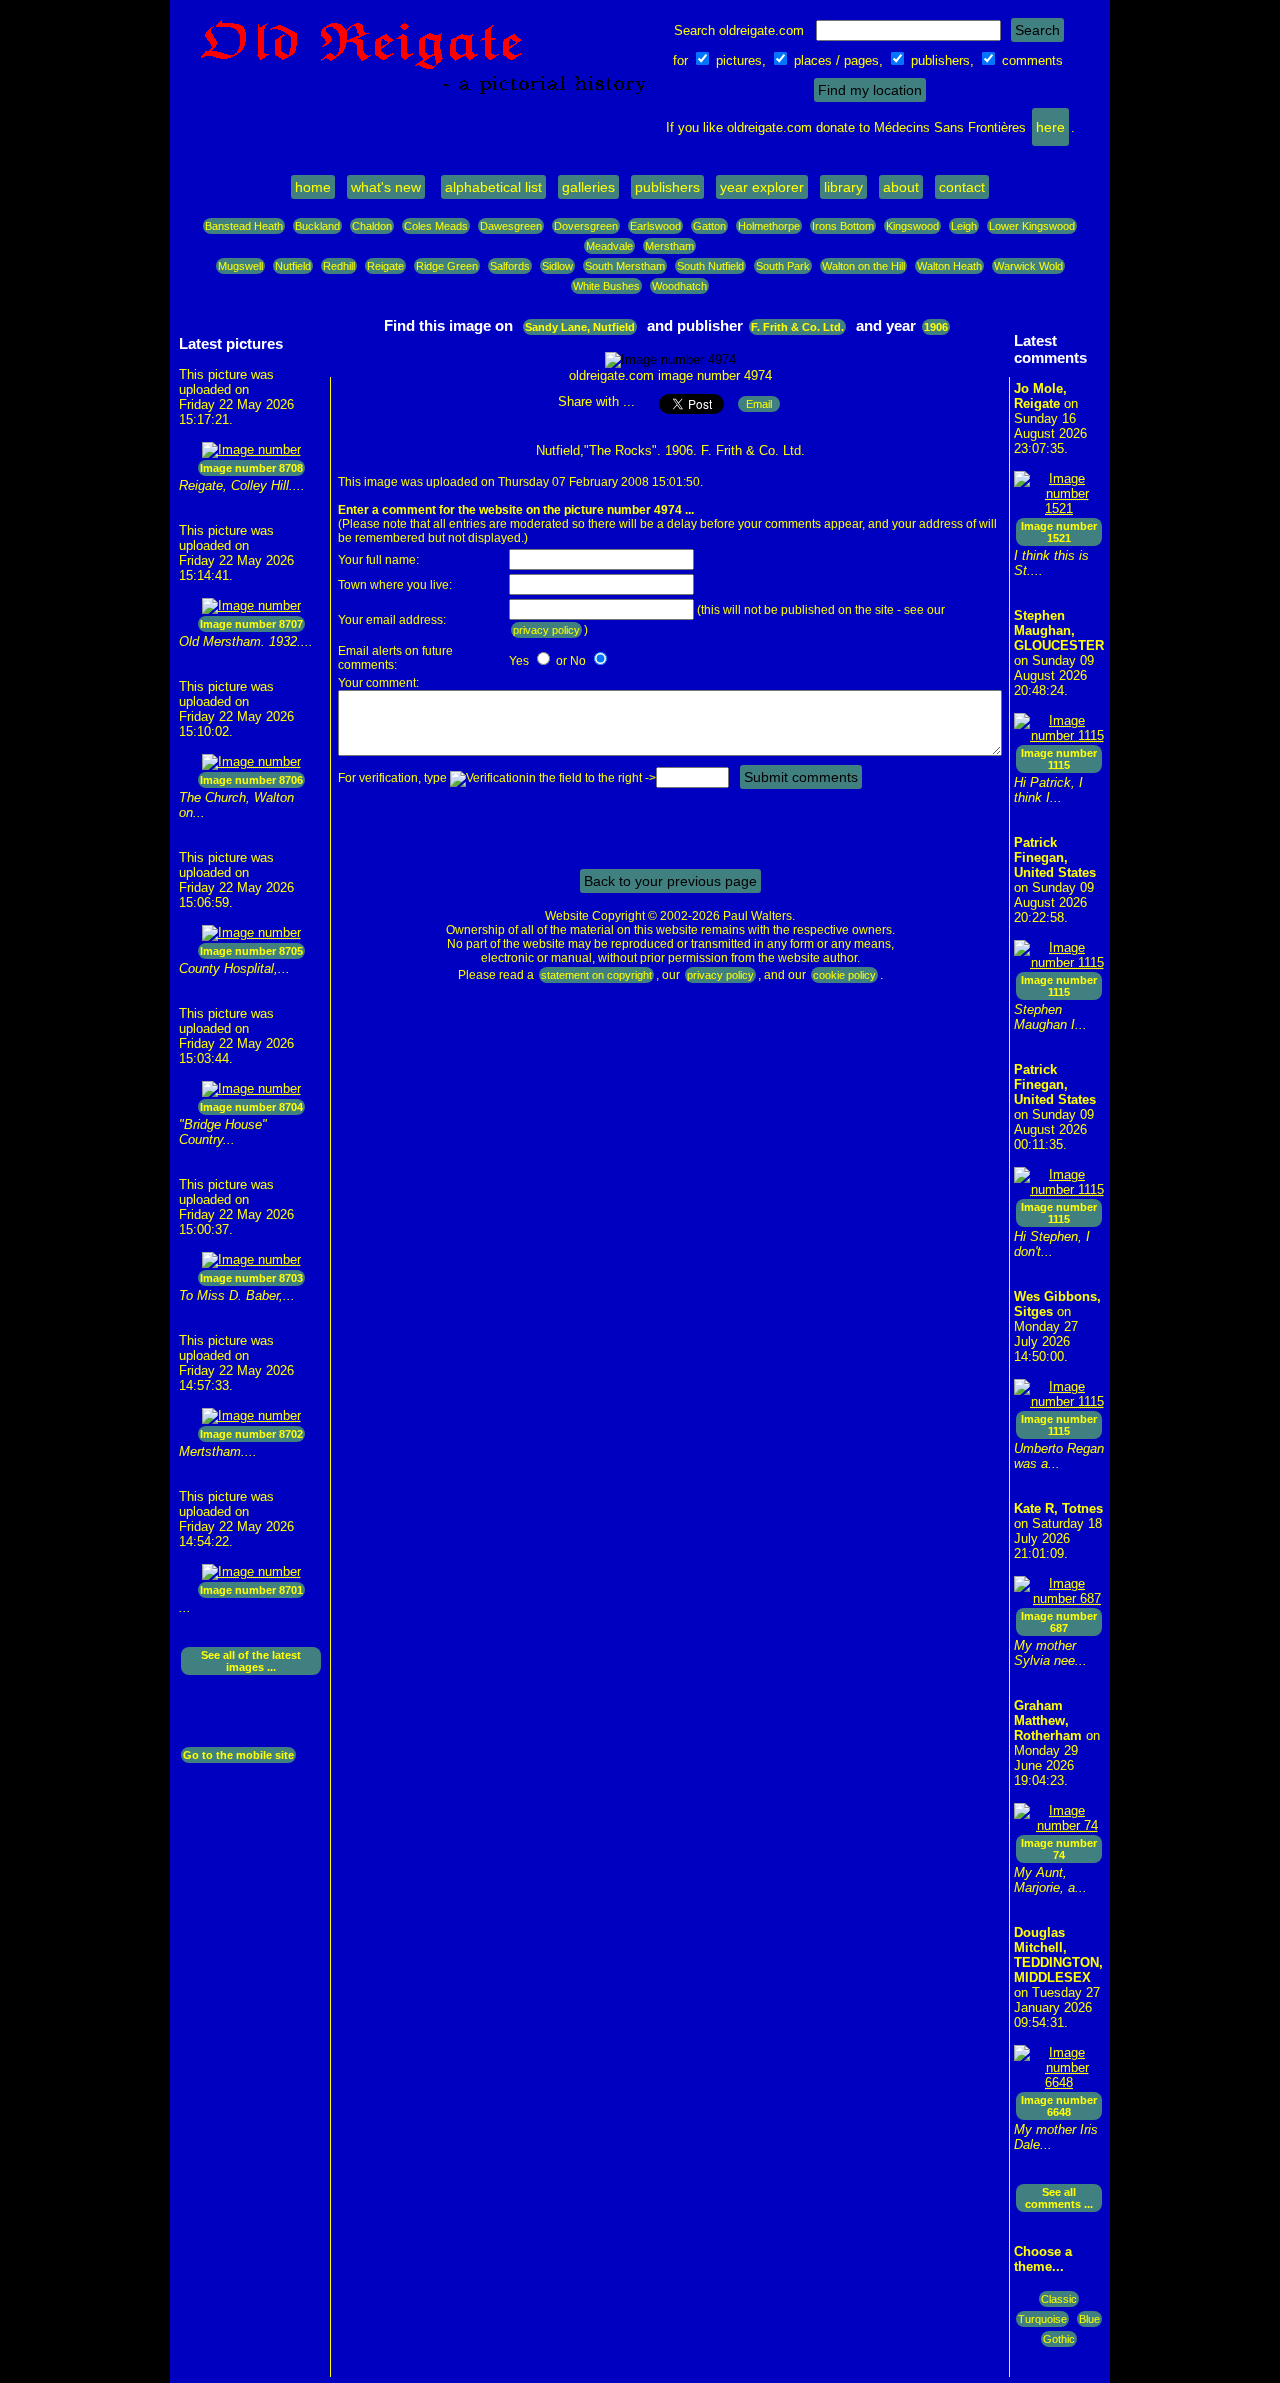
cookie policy (844, 975)
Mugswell (240, 266)
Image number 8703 (251, 1278)
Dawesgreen (511, 226)
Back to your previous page (670, 881)
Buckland (317, 226)
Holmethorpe (769, 226)
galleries (588, 187)
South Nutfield (710, 266)
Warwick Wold (1028, 266)
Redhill (339, 266)
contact (962, 187)
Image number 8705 (251, 951)
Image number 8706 (251, 780)
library (843, 187)
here (1050, 127)
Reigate (385, 266)
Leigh (964, 226)
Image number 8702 (251, 1434)
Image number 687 (1059, 1622)
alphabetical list (493, 187)
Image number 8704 (251, 1107)
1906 (936, 327)
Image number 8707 (251, 624)
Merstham (669, 246)
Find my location (870, 90)
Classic (1059, 2299)
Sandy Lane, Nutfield (580, 327)
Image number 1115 (1059, 759)
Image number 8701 (251, 1590)
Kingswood (912, 226)
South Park (783, 266)
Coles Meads (436, 226)
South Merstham (625, 266)
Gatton (709, 226)
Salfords (510, 266)
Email (759, 404)
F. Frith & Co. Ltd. (797, 327)
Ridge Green (447, 266)
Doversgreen (586, 226)
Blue (1089, 2319)
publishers (667, 187)
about (901, 187)
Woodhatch (679, 286)
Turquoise (1042, 2319)
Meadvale (609, 246)
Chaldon (372, 226)
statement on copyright (596, 975)
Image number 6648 (1059, 2106)
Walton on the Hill (863, 266)
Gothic (1059, 2339)
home (313, 187)
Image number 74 (1059, 1849)
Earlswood (655, 226)
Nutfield (293, 266)
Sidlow (557, 266)
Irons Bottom (843, 226)
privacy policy (546, 630)
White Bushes (606, 286)
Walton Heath (949, 266)
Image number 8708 (251, 468)
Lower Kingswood (1032, 226)
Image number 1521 (1059, 532)
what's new (386, 187)
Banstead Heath (244, 226)
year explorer (762, 187)
